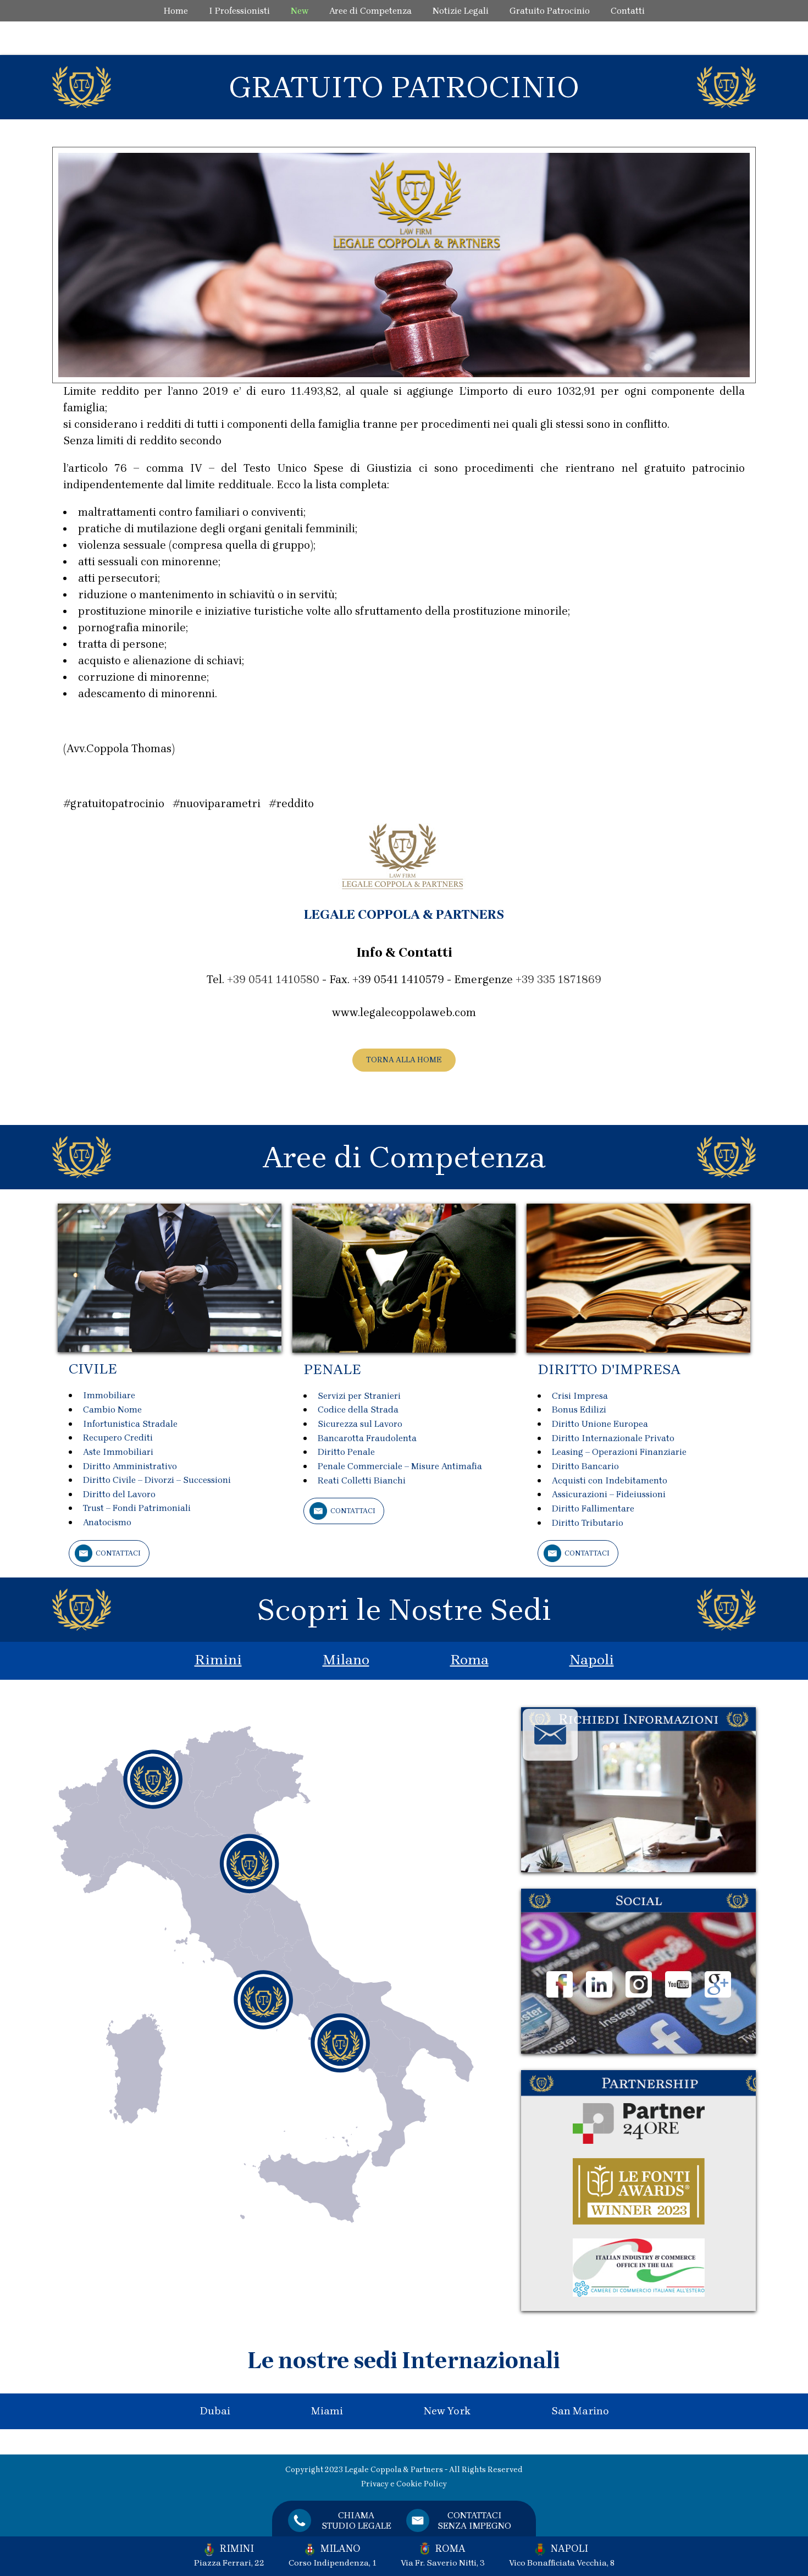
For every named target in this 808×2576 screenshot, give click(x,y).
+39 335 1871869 (558, 980)
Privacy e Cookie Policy (404, 2484)
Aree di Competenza (370, 11)
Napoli (592, 1660)
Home (176, 11)
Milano (346, 1660)
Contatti (628, 11)
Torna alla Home (404, 1060)
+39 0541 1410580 (273, 980)
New (300, 11)
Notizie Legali (461, 11)
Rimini (218, 1660)
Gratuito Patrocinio (550, 11)
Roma (469, 1660)
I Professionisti (239, 11)
